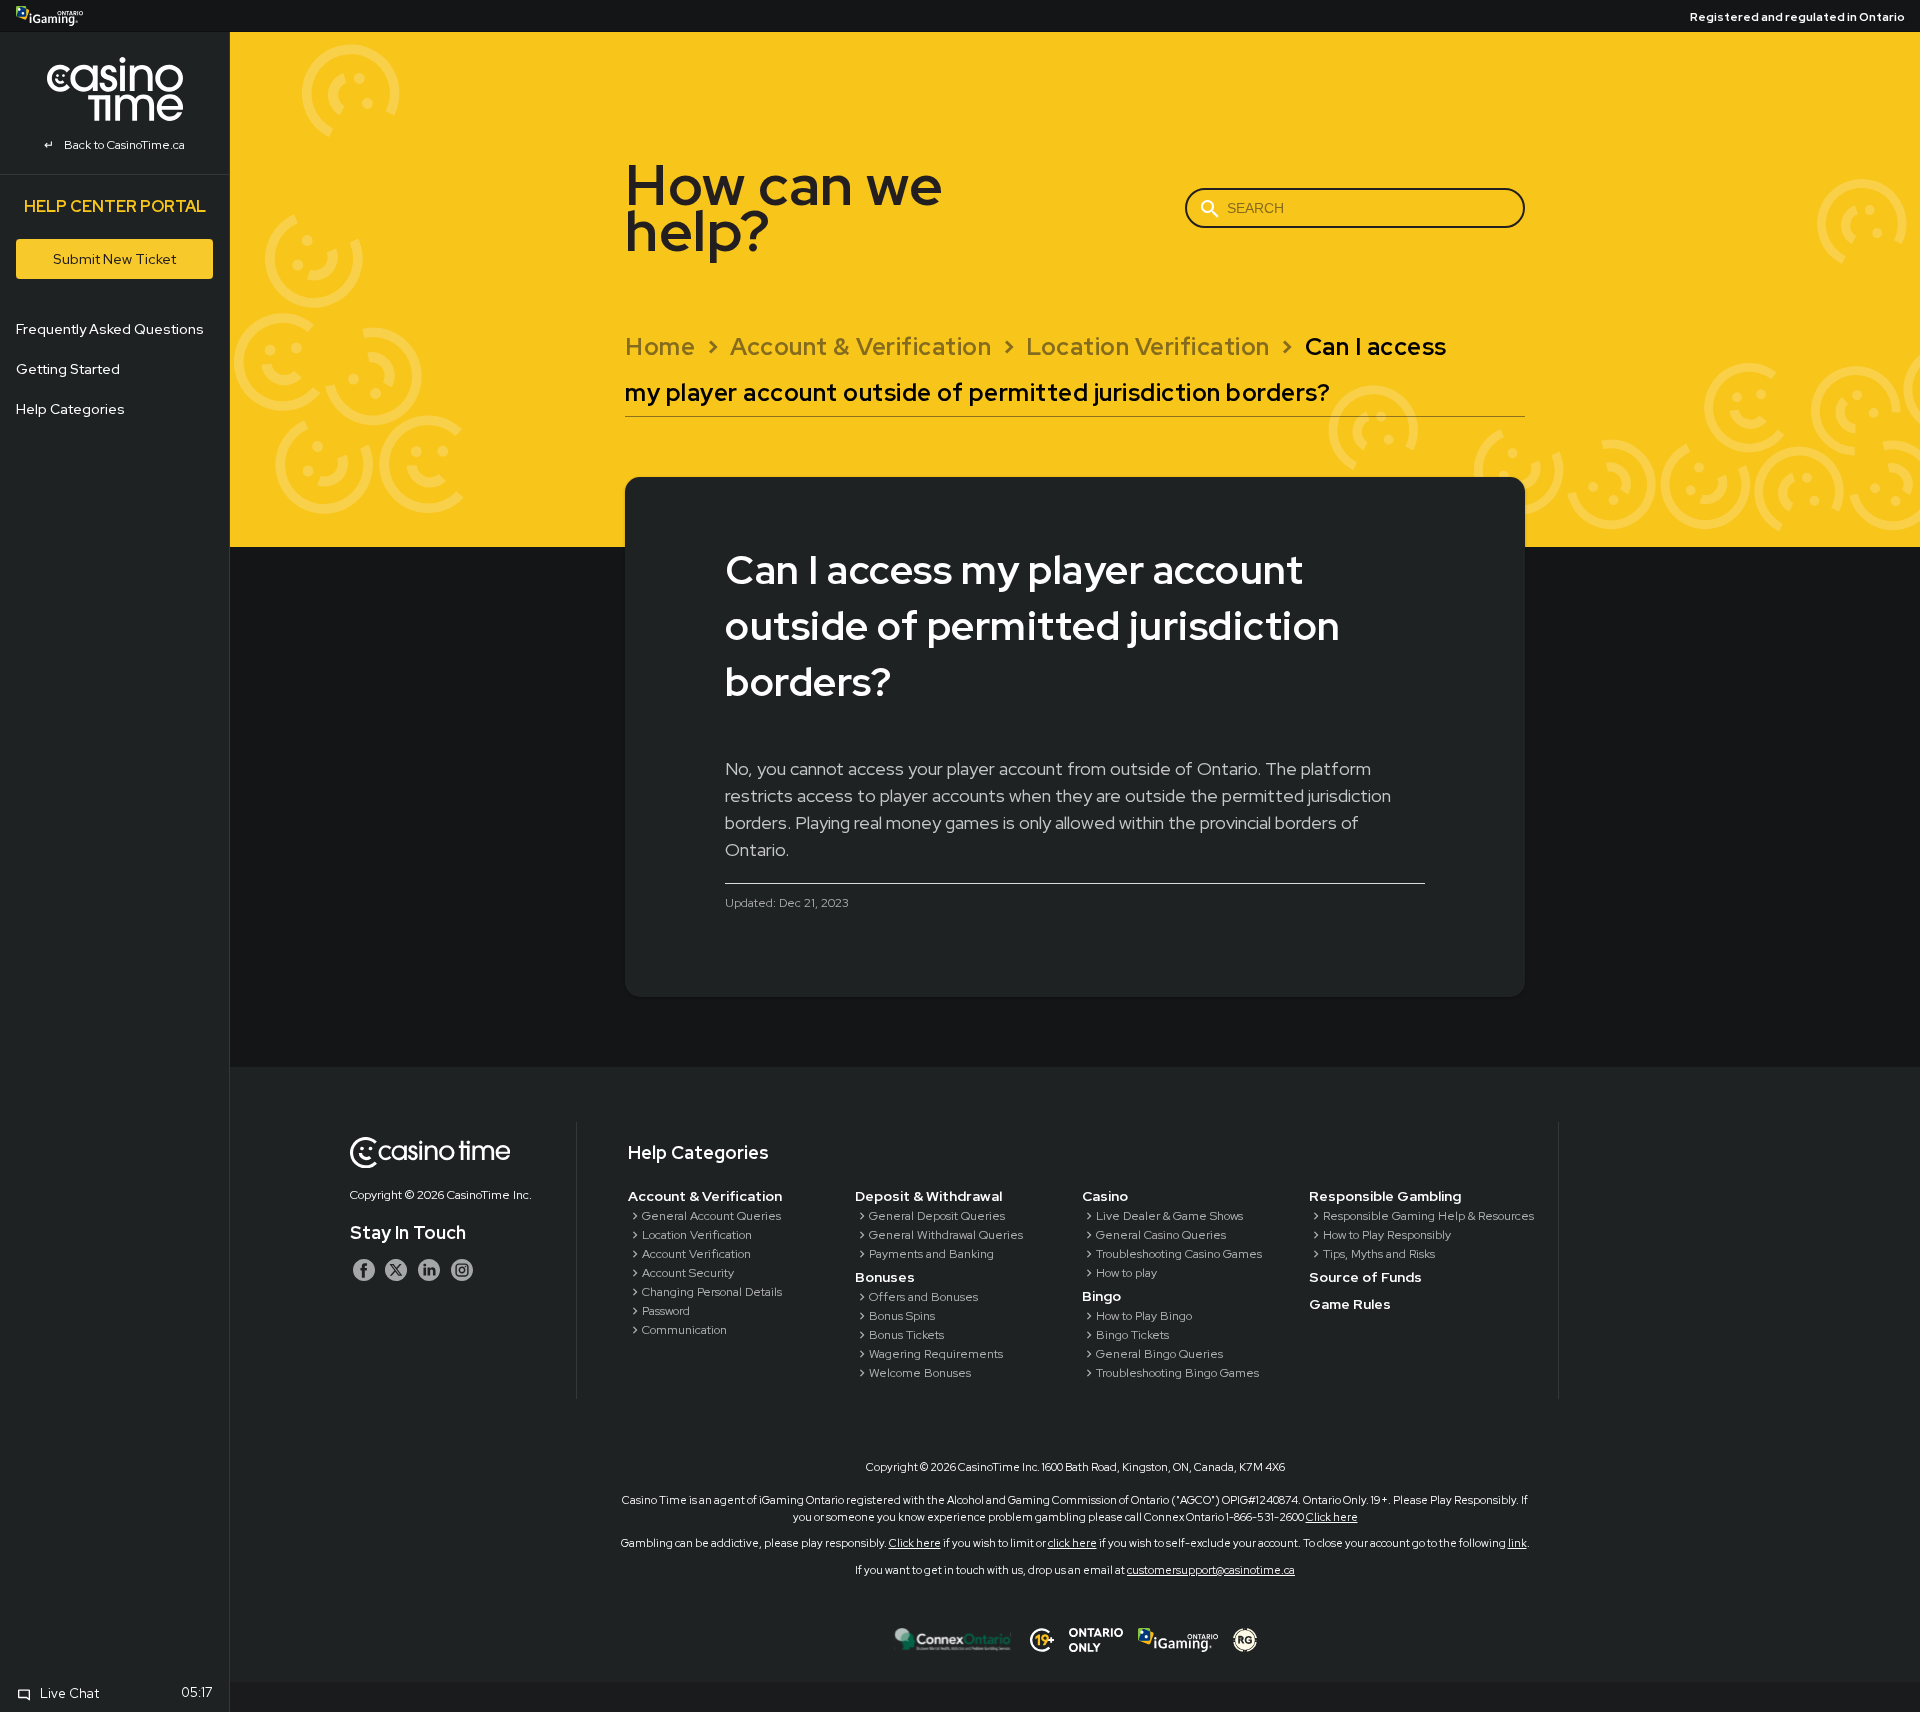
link (1517, 1543)
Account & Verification (705, 1196)
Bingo (1101, 1296)
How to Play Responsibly (1387, 1235)
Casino (1105, 1196)
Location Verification (697, 1235)
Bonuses (885, 1277)
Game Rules (1350, 1304)
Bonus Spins (902, 1316)
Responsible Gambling (1385, 1196)
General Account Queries (711, 1216)
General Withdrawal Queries (946, 1235)
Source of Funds (1365, 1277)
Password (666, 1311)
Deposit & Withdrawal (928, 1196)
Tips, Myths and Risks (1379, 1254)
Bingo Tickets (1132, 1335)
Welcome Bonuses (920, 1373)
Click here (1332, 1517)
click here (1072, 1543)
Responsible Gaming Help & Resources (1428, 1216)
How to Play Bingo (1144, 1316)
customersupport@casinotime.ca (1211, 1570)
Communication (684, 1330)
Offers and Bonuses (923, 1297)
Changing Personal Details (712, 1292)
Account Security (688, 1273)
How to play (1126, 1273)
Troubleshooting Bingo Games (1177, 1373)
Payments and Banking (931, 1254)
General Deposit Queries (937, 1216)
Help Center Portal (115, 206)
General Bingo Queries (1159, 1354)
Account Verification (696, 1254)
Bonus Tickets (906, 1335)
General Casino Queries (1161, 1235)
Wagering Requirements (936, 1354)
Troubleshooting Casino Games (1179, 1254)
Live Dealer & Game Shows (1169, 1216)
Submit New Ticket (114, 259)
